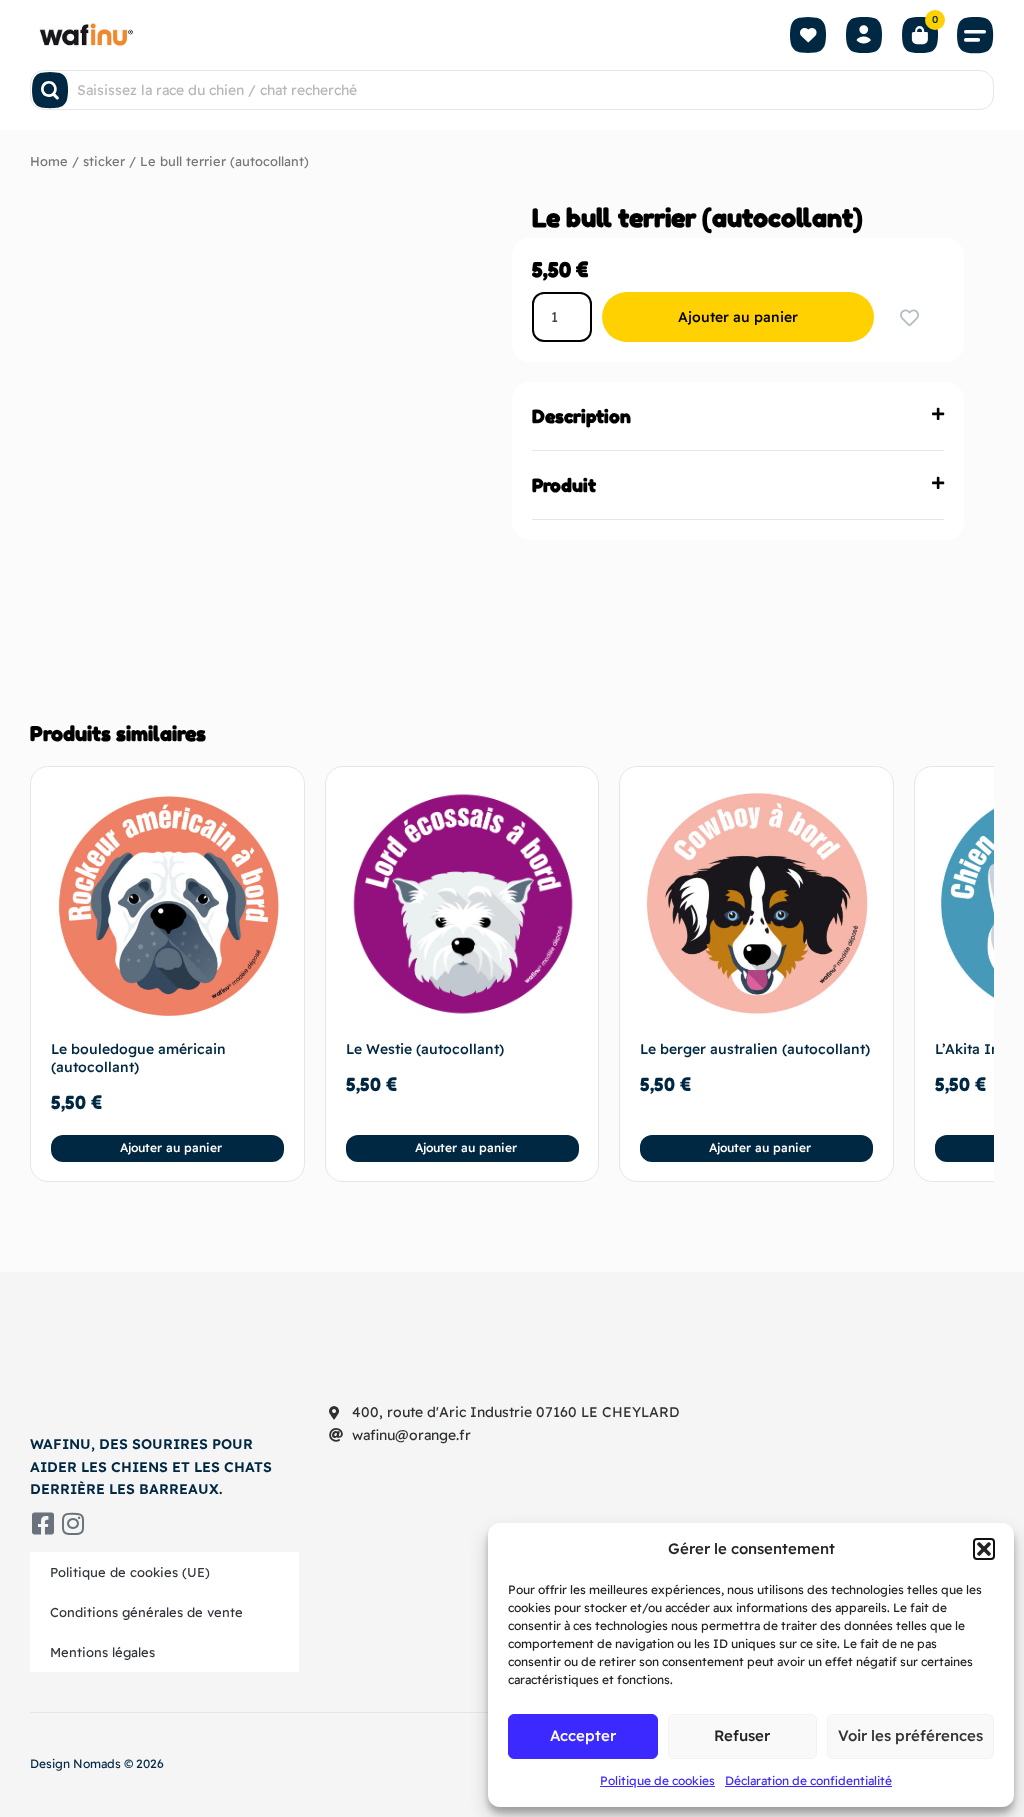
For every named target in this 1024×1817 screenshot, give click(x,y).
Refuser (742, 1735)
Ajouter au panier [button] (171, 1147)
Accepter (583, 1735)
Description (581, 416)
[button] (984, 1549)
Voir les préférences (910, 1735)
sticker (104, 161)
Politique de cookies (657, 1780)
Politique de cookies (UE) (130, 1572)
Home (49, 161)
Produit (564, 485)
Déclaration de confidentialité (808, 1780)
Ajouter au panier (738, 317)
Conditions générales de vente (146, 1612)
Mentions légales (102, 1652)
